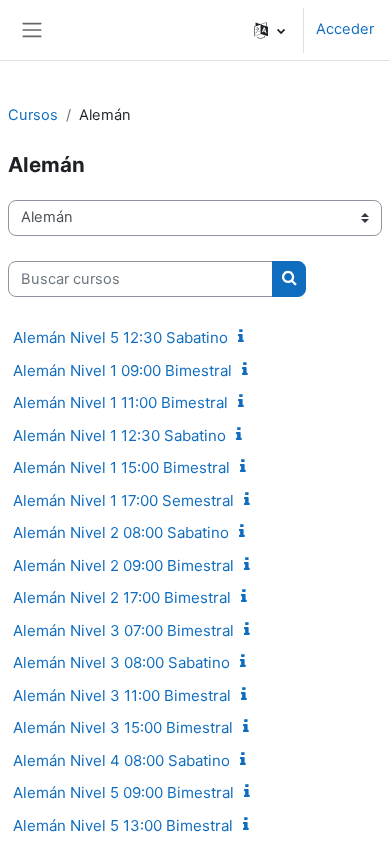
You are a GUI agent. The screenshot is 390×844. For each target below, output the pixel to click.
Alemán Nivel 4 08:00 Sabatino (121, 760)
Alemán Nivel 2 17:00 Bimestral (122, 597)
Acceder (345, 29)
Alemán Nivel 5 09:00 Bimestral (123, 792)
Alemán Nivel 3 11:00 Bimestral (122, 695)
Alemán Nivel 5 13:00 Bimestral (123, 825)
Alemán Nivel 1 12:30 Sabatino (119, 435)
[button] (269, 30)
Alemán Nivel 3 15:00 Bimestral (123, 727)
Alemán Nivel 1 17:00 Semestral (123, 500)
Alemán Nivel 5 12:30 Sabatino (120, 337)
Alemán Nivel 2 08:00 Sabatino (121, 532)
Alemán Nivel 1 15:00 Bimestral (121, 467)
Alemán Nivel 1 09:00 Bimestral (122, 370)
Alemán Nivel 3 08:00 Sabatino (121, 662)
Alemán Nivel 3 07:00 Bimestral (123, 630)
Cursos (33, 115)
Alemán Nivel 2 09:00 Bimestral (123, 565)
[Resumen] (245, 337)
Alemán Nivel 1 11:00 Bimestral (120, 402)
